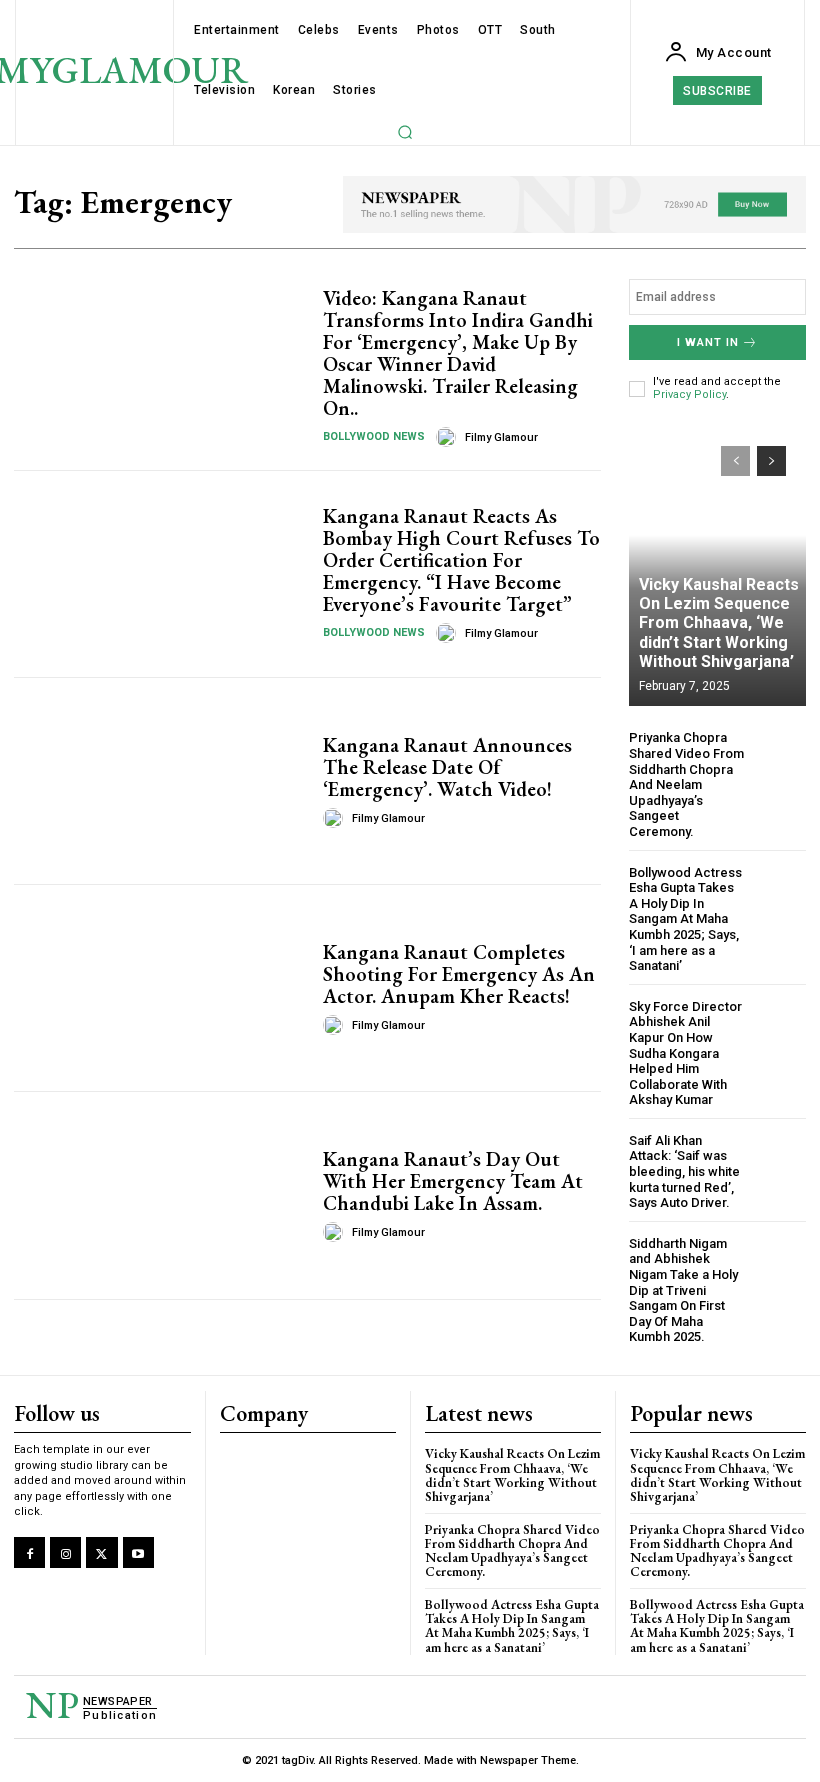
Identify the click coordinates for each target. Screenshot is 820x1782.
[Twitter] (101, 1552)
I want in (708, 342)
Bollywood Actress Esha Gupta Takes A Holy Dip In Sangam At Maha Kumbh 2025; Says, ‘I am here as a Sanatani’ (685, 919)
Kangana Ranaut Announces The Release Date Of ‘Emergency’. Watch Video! (447, 767)
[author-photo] (449, 437)
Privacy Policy (689, 394)
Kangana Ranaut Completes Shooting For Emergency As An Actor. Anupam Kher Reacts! (459, 974)
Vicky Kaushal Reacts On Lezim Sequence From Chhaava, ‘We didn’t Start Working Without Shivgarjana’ (719, 623)
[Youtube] (138, 1552)
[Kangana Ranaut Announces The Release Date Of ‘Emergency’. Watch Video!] (161, 781)
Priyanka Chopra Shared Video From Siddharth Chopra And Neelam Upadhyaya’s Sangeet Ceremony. (686, 784)
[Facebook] (29, 1552)
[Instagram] (65, 1552)
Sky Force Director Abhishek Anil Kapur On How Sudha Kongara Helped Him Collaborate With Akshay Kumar (685, 1053)
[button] (405, 132)
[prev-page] (735, 461)
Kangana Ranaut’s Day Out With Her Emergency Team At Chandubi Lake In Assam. (453, 1181)
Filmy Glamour (501, 437)
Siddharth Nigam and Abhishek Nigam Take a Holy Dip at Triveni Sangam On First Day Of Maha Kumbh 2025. (683, 1290)
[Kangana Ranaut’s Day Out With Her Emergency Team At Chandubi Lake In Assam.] (161, 1195)
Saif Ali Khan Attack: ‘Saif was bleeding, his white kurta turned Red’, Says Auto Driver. (684, 1171)
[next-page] (771, 461)
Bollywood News (374, 436)
